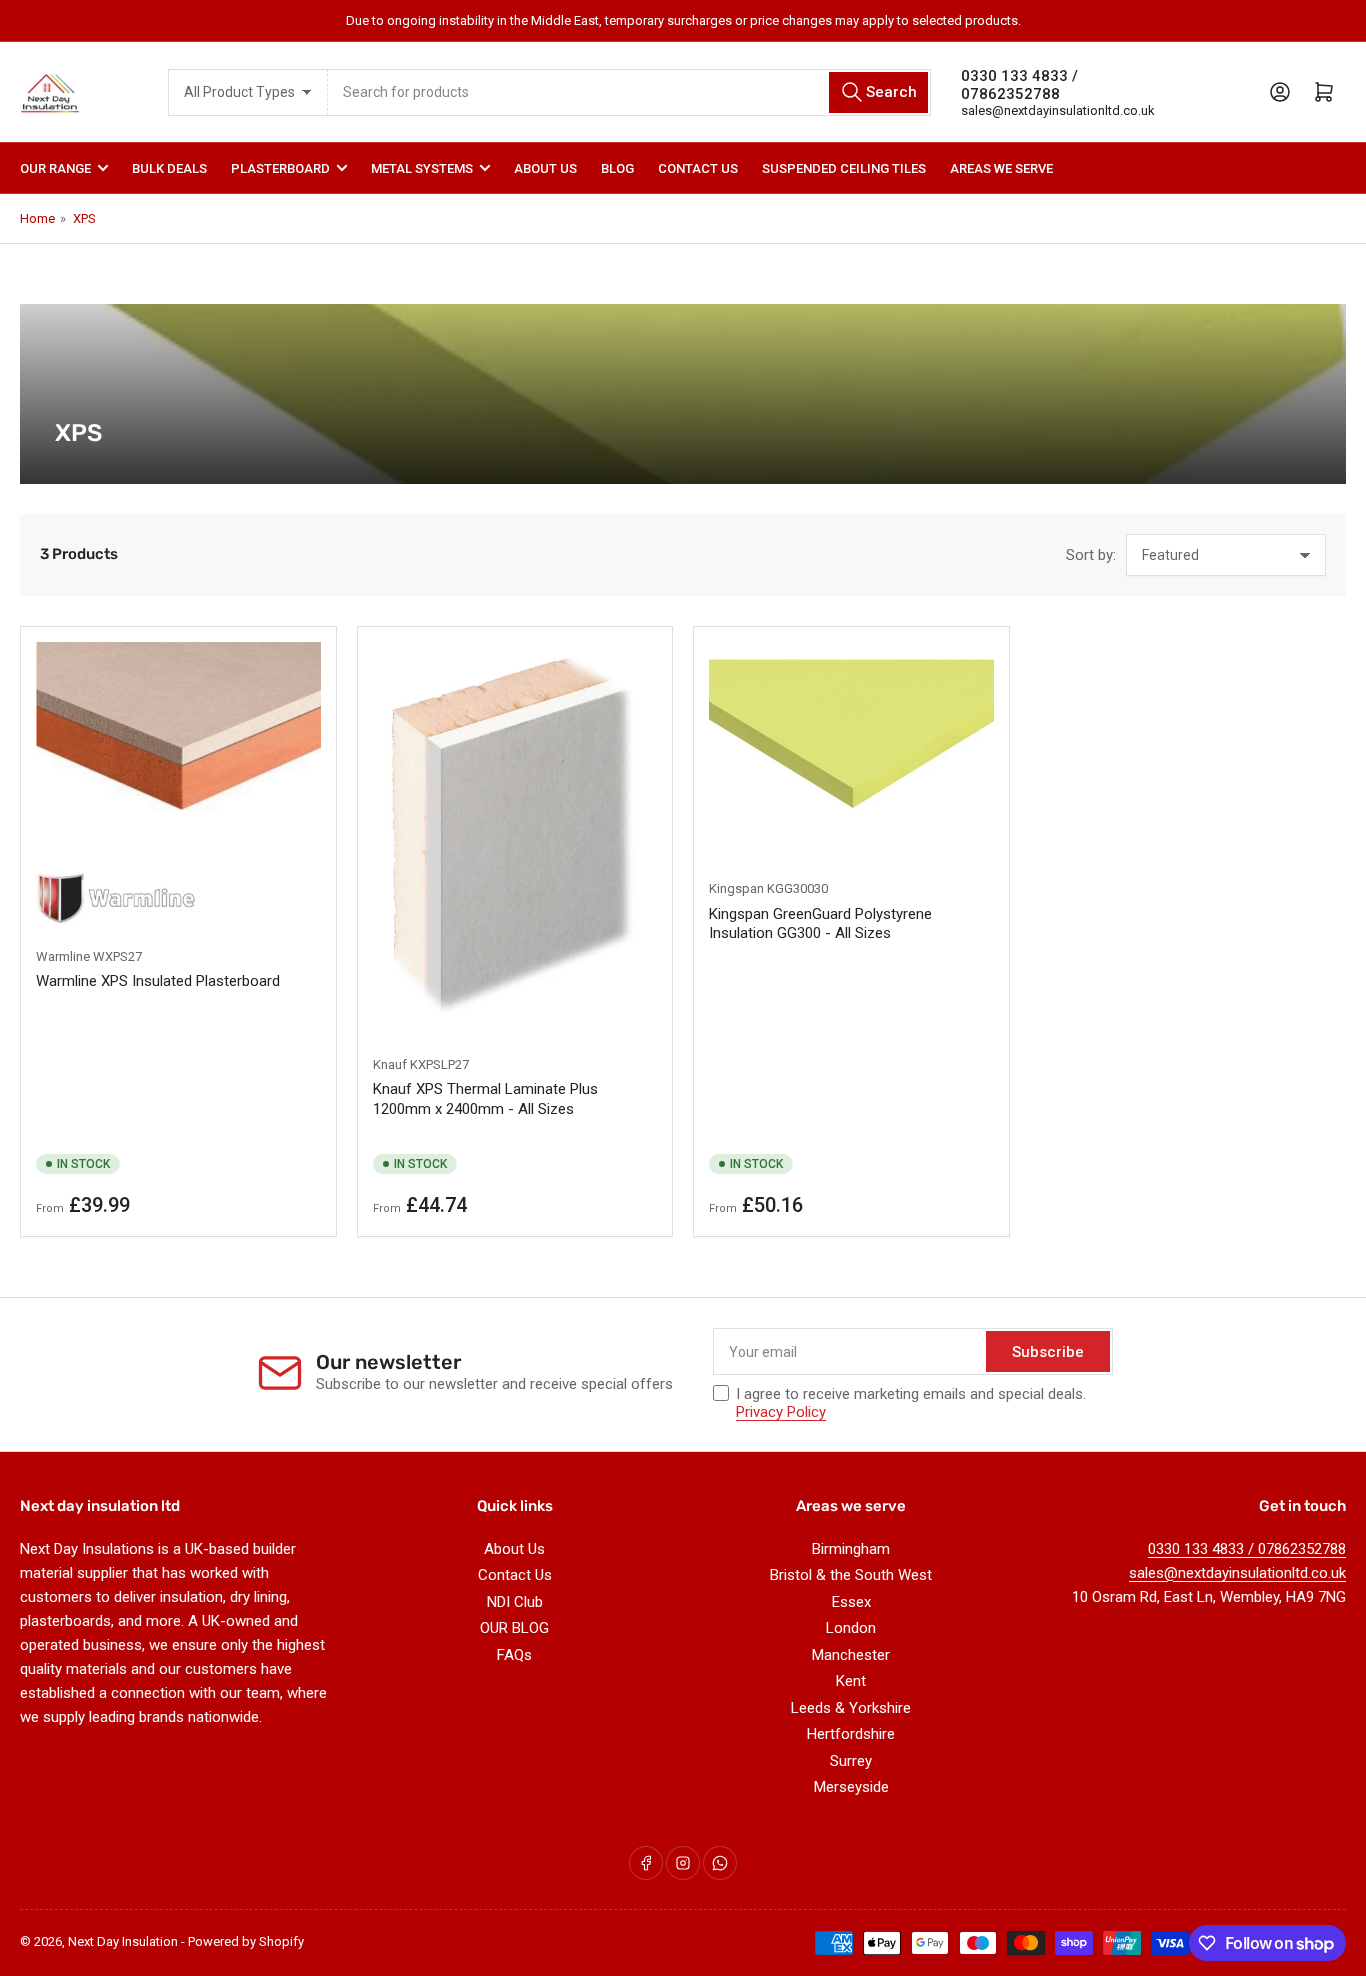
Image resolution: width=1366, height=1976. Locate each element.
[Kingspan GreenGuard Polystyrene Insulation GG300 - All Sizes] (851, 750)
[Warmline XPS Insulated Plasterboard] (178, 784)
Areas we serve (1001, 168)
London (851, 1628)
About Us (545, 168)
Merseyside (851, 1787)
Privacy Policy (781, 1412)
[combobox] (629, 92)
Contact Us (698, 168)
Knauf (390, 1064)
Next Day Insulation (123, 1941)
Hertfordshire (851, 1734)
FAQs (514, 1655)
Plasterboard (280, 168)
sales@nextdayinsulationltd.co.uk (1058, 110)
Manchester (851, 1655)
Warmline (63, 956)
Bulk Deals (169, 168)
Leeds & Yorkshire (851, 1708)
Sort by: (1091, 555)
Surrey (851, 1761)
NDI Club (515, 1602)
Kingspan (736, 888)
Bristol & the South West (851, 1575)
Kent (851, 1681)
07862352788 (1010, 94)
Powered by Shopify (246, 1941)
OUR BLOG (514, 1628)
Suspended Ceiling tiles (844, 168)
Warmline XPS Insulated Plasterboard (158, 981)
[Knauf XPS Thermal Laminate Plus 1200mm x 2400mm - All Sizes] (515, 838)
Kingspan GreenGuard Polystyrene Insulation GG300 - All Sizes (820, 924)
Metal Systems (422, 168)
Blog (617, 168)
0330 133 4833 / (1019, 76)
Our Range (55, 168)
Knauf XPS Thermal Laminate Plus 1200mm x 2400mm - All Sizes (485, 1099)
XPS (84, 218)
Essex (851, 1602)
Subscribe (1048, 1352)
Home (37, 218)
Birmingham (851, 1549)
